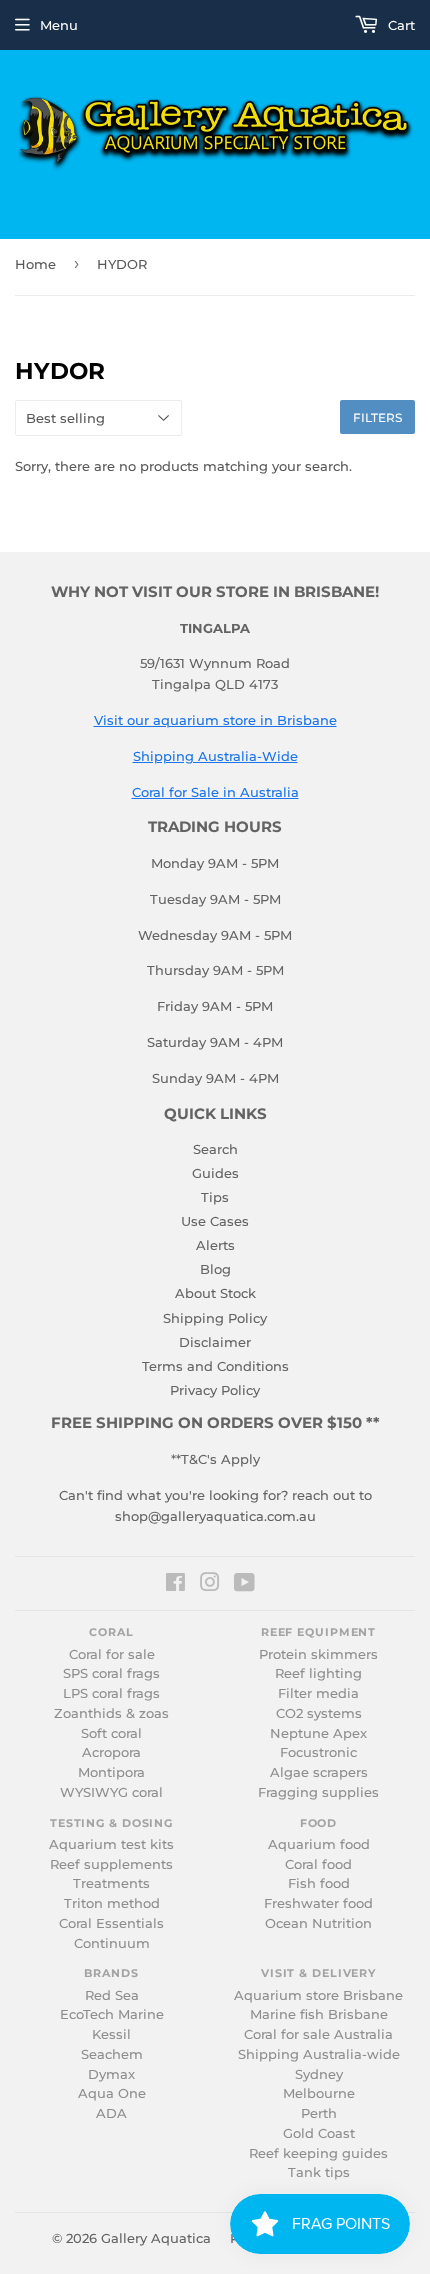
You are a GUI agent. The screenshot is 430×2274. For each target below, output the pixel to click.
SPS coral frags (111, 1673)
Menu (59, 25)
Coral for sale (112, 1654)
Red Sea (112, 1995)
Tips (215, 1197)
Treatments (111, 1883)
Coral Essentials (111, 1923)
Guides (215, 1173)
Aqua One (112, 2093)
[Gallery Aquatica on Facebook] (175, 1585)
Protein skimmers (318, 1654)
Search (215, 1149)
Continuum (112, 1943)
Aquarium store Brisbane (318, 1995)
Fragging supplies (318, 1792)
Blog (215, 1269)
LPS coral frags (111, 1693)
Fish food (319, 1883)
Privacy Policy (215, 1390)
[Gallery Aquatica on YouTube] (244, 1585)
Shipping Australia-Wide (215, 756)
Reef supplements (111, 1864)
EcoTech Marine (112, 2014)
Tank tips (319, 2172)
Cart (399, 25)
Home (35, 264)
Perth (319, 2113)
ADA (111, 2113)
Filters (377, 417)
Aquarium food (319, 1844)
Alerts (215, 1245)
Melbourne (319, 2093)
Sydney (319, 2074)
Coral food (318, 1864)
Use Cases (215, 1221)
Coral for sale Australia (318, 2034)
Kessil (111, 2034)
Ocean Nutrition (318, 1923)
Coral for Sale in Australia (215, 792)
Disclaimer (215, 1342)
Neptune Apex (318, 1733)
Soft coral (111, 1733)
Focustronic (318, 1752)
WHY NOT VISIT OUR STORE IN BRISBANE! (215, 592)
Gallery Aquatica (156, 2238)
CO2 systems (319, 1713)
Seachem (112, 2054)
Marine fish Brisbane (319, 2014)
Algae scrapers (319, 1772)
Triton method (112, 1903)
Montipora (111, 1772)
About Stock (215, 1293)
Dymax (111, 2074)
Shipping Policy (215, 1318)
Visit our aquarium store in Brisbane (215, 720)
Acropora (111, 1752)
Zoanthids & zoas (111, 1713)
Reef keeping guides (318, 2153)
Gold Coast (319, 2133)
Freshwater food (318, 1903)
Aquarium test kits (111, 1844)
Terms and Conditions (215, 1366)
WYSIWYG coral (111, 1792)
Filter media (318, 1693)
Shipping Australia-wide (319, 2054)
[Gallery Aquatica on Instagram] (210, 1585)
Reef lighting (318, 1673)
